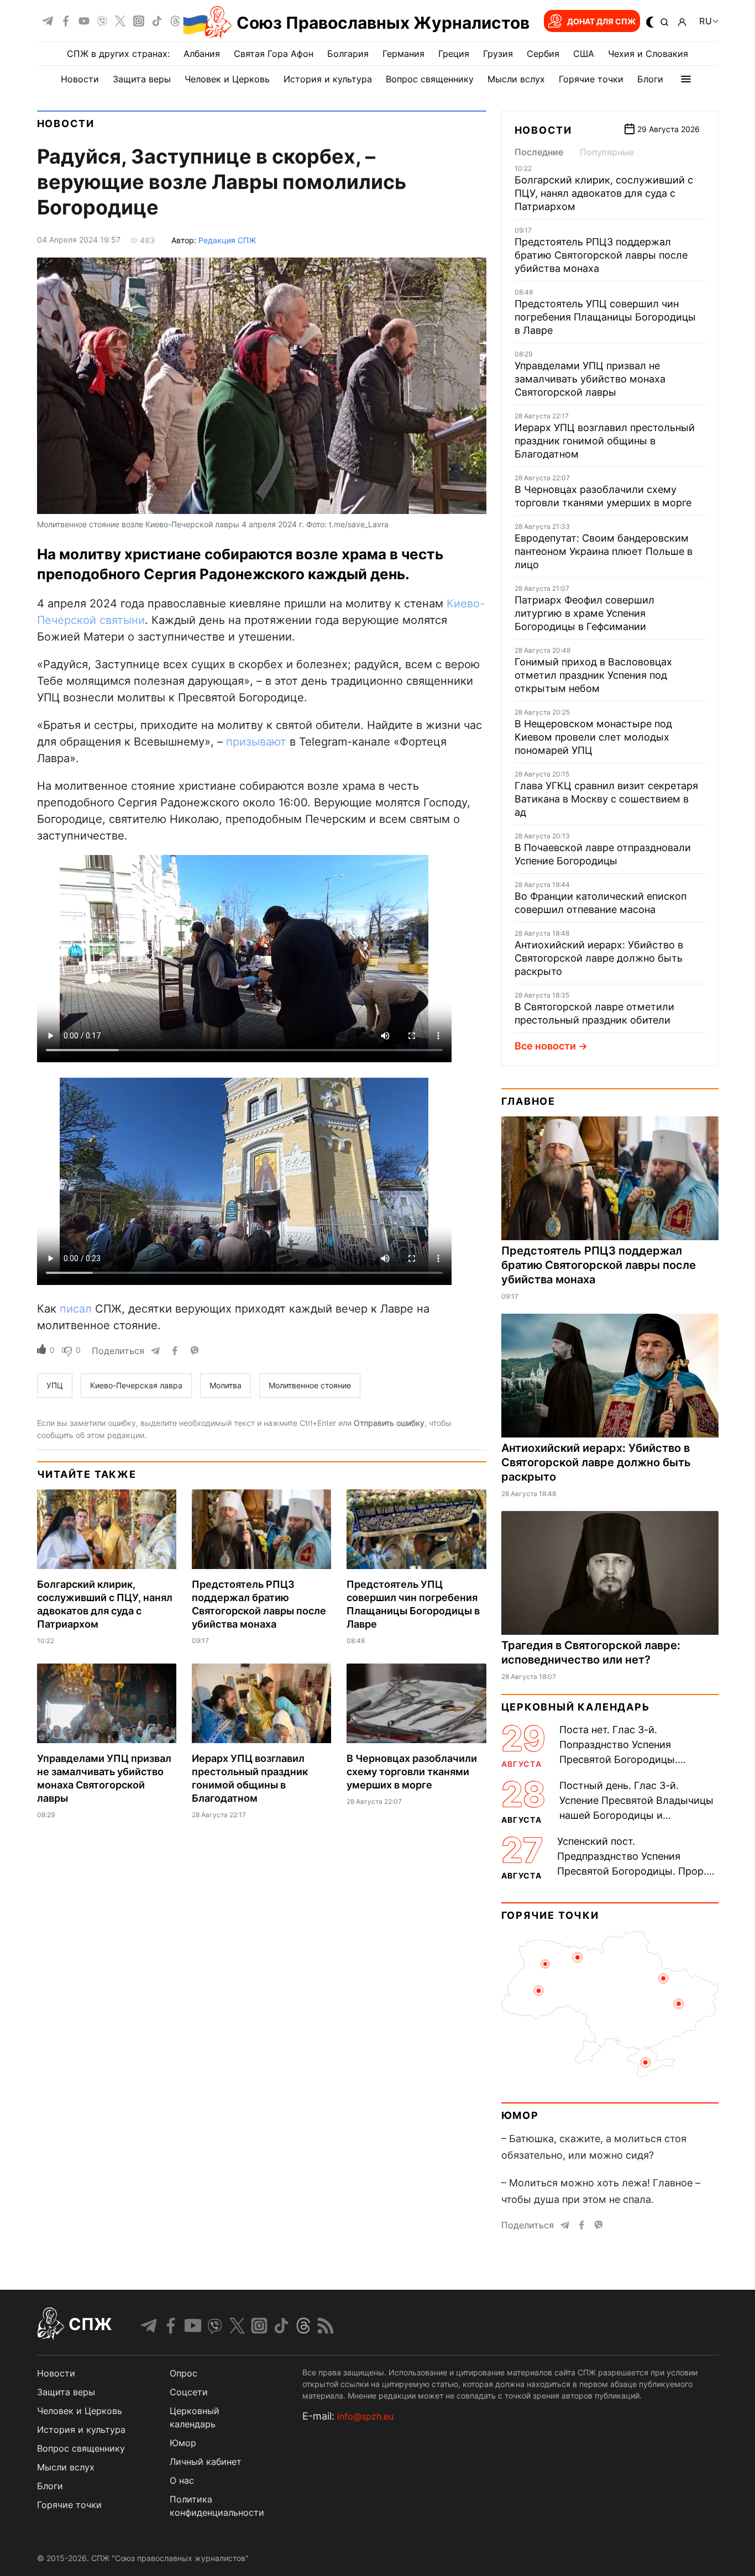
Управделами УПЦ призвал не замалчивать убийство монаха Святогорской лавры (590, 379)
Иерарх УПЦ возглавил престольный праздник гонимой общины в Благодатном (605, 441)
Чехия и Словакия (648, 54)
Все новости (545, 1046)
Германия (403, 54)
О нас (182, 2480)
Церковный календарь (576, 1707)
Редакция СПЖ (227, 240)
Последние (539, 152)
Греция (454, 54)
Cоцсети (189, 2392)
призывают (256, 742)
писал (76, 1309)
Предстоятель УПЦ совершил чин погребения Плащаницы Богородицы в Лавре (605, 317)
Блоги (650, 79)
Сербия (543, 54)
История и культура (328, 79)
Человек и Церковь (227, 79)
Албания (202, 54)
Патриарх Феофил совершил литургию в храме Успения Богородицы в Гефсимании (584, 613)
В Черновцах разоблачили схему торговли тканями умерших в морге (412, 1772)
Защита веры (142, 79)
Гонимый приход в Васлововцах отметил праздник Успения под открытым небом (593, 675)
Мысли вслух (516, 79)
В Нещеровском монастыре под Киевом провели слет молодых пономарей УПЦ (593, 737)
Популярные (607, 152)
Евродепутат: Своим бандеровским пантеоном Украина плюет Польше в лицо (604, 551)
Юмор (520, 2115)
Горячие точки (591, 79)
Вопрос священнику (430, 79)
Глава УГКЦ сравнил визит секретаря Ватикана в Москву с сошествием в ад (606, 799)
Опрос (183, 2373)
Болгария (348, 54)
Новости (80, 79)
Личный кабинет (206, 2462)
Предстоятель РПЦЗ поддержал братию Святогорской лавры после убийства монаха (601, 255)
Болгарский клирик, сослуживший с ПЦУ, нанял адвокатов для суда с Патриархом (604, 193)
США (584, 54)
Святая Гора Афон (274, 54)
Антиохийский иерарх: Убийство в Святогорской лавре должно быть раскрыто (599, 958)
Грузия (498, 54)
